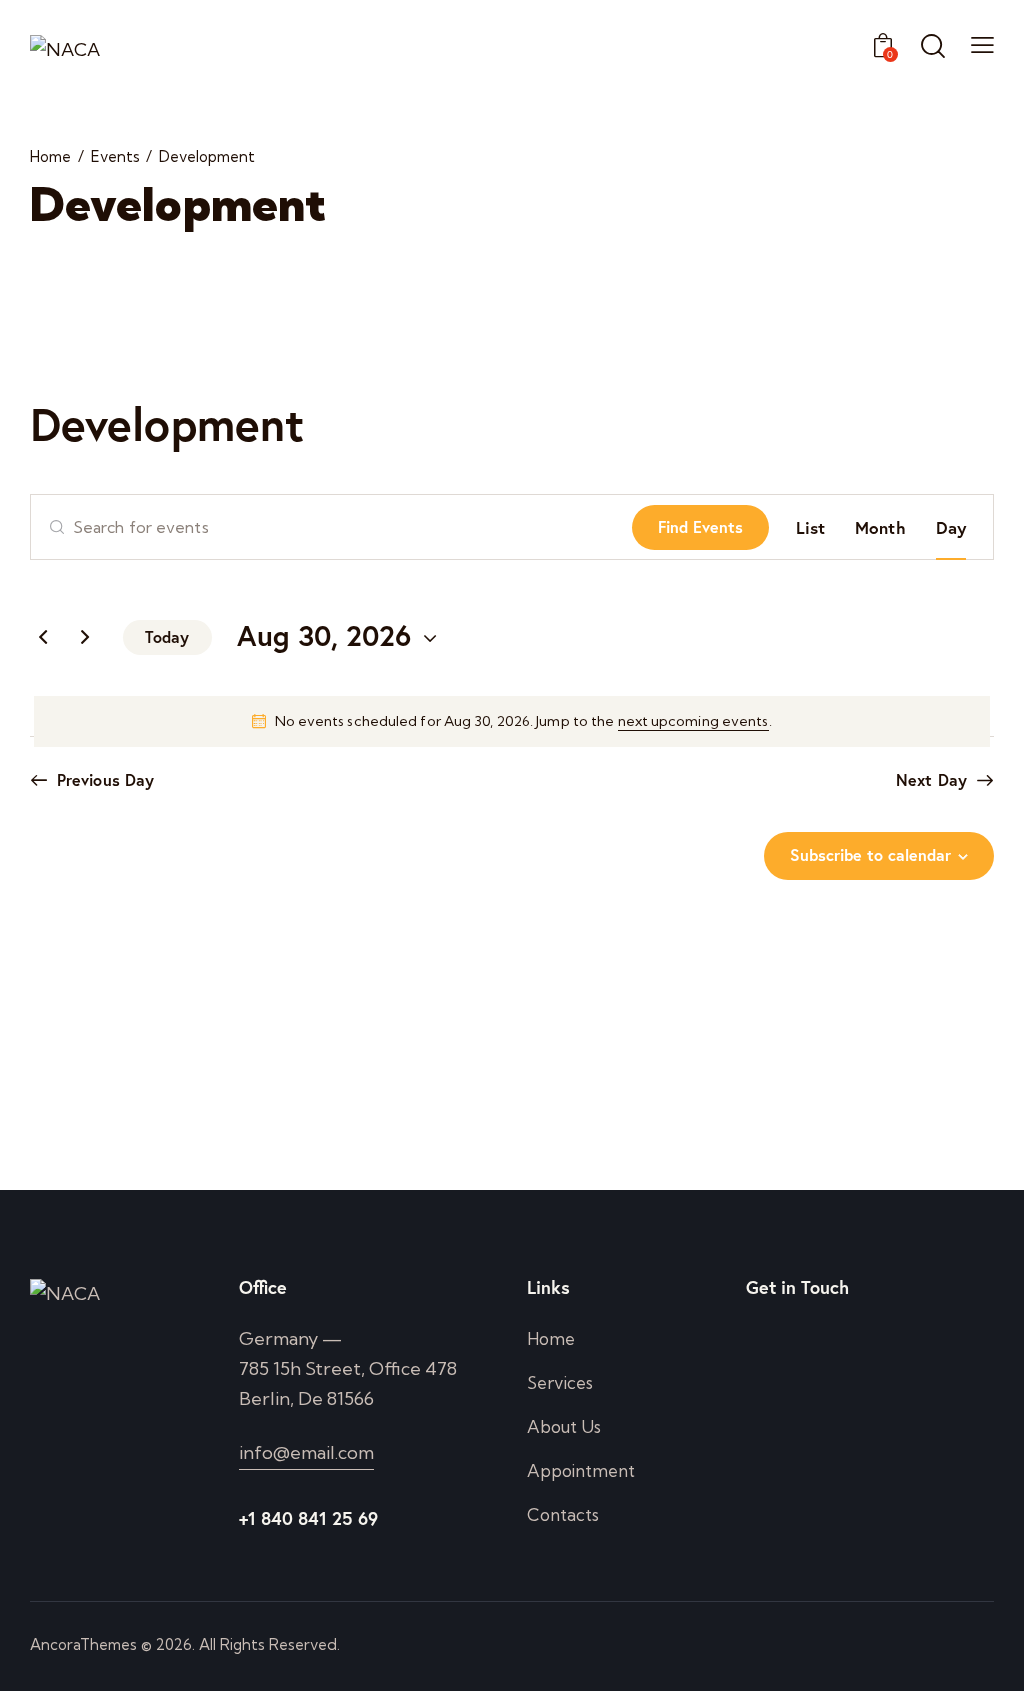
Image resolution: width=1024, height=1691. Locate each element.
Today (167, 636)
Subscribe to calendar (870, 854)
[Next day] (85, 638)
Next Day (931, 779)
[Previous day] (43, 638)
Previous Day (105, 779)
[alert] (512, 721)
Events (115, 157)
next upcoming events (693, 721)
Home (50, 157)
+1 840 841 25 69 (308, 1518)
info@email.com (306, 1452)
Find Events (700, 526)
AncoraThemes (83, 1644)
